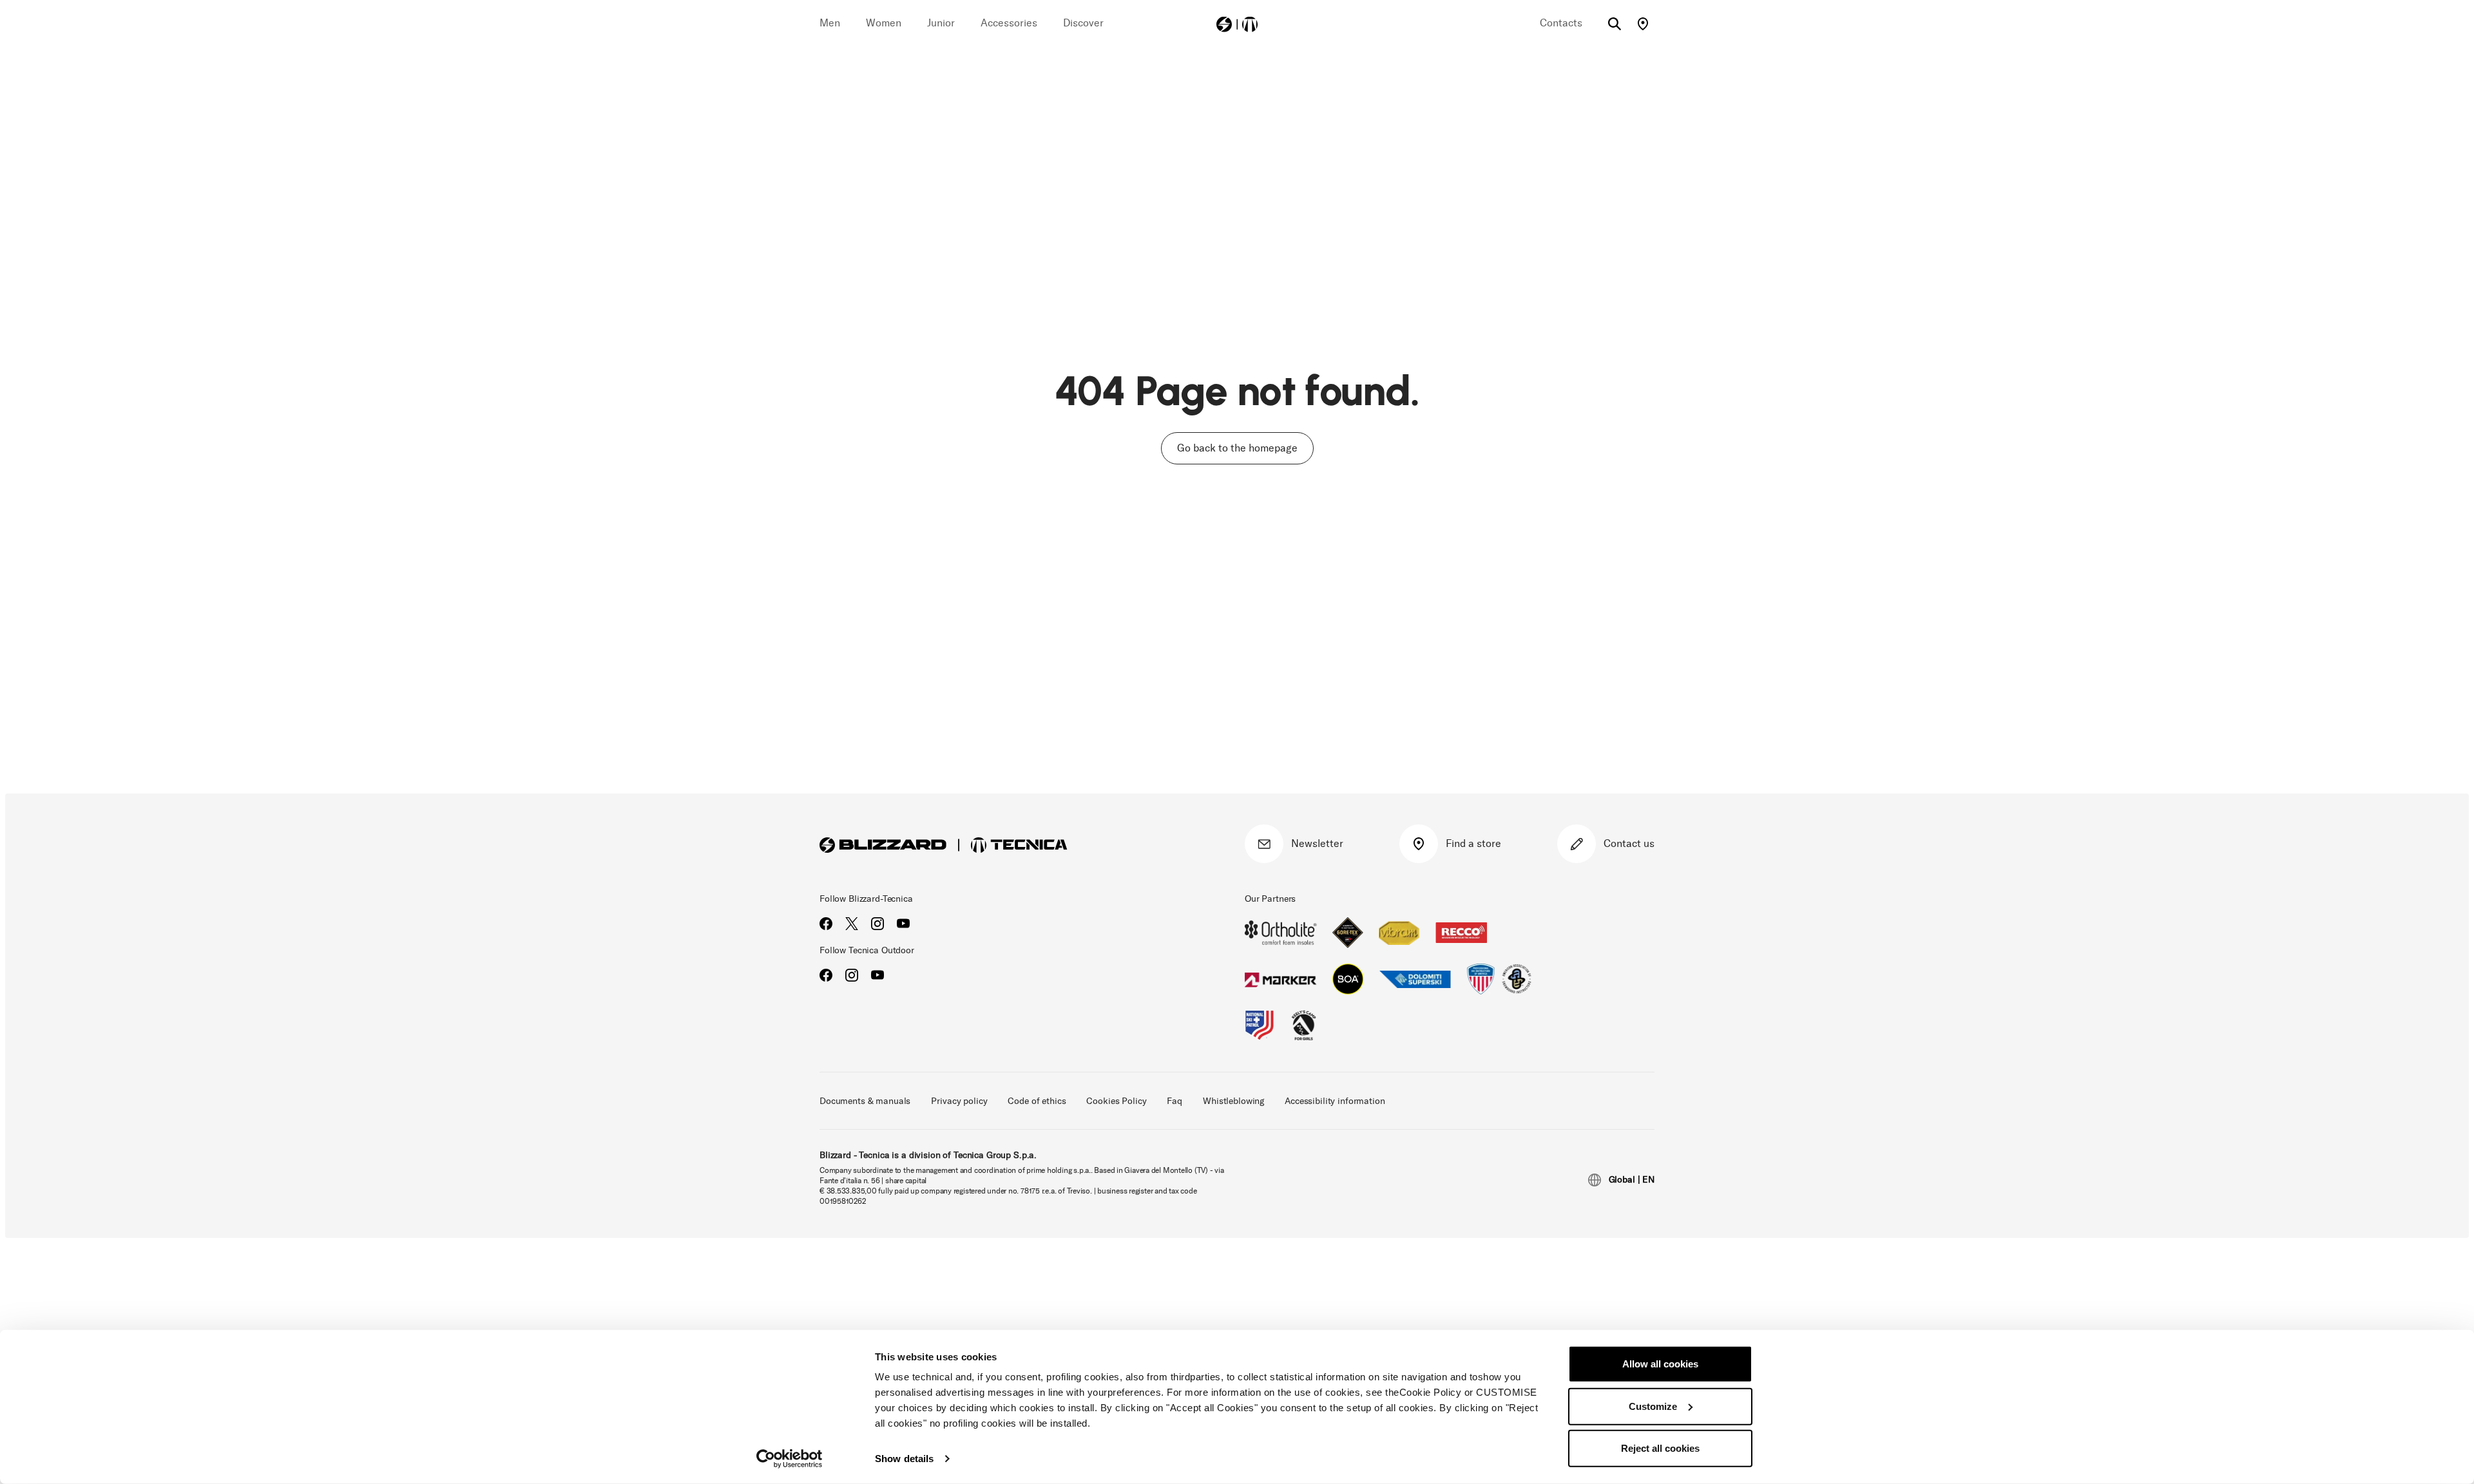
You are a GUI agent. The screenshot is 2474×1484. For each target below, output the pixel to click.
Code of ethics (1037, 1101)
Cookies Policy (1116, 1101)
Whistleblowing (1233, 1101)
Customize (1653, 1406)
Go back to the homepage (1237, 448)
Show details (904, 1459)
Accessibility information (1335, 1101)
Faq (1175, 1101)
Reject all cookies (1660, 1448)
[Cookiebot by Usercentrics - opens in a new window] (790, 1459)
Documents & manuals (865, 1101)
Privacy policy (959, 1101)
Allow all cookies (1660, 1364)
